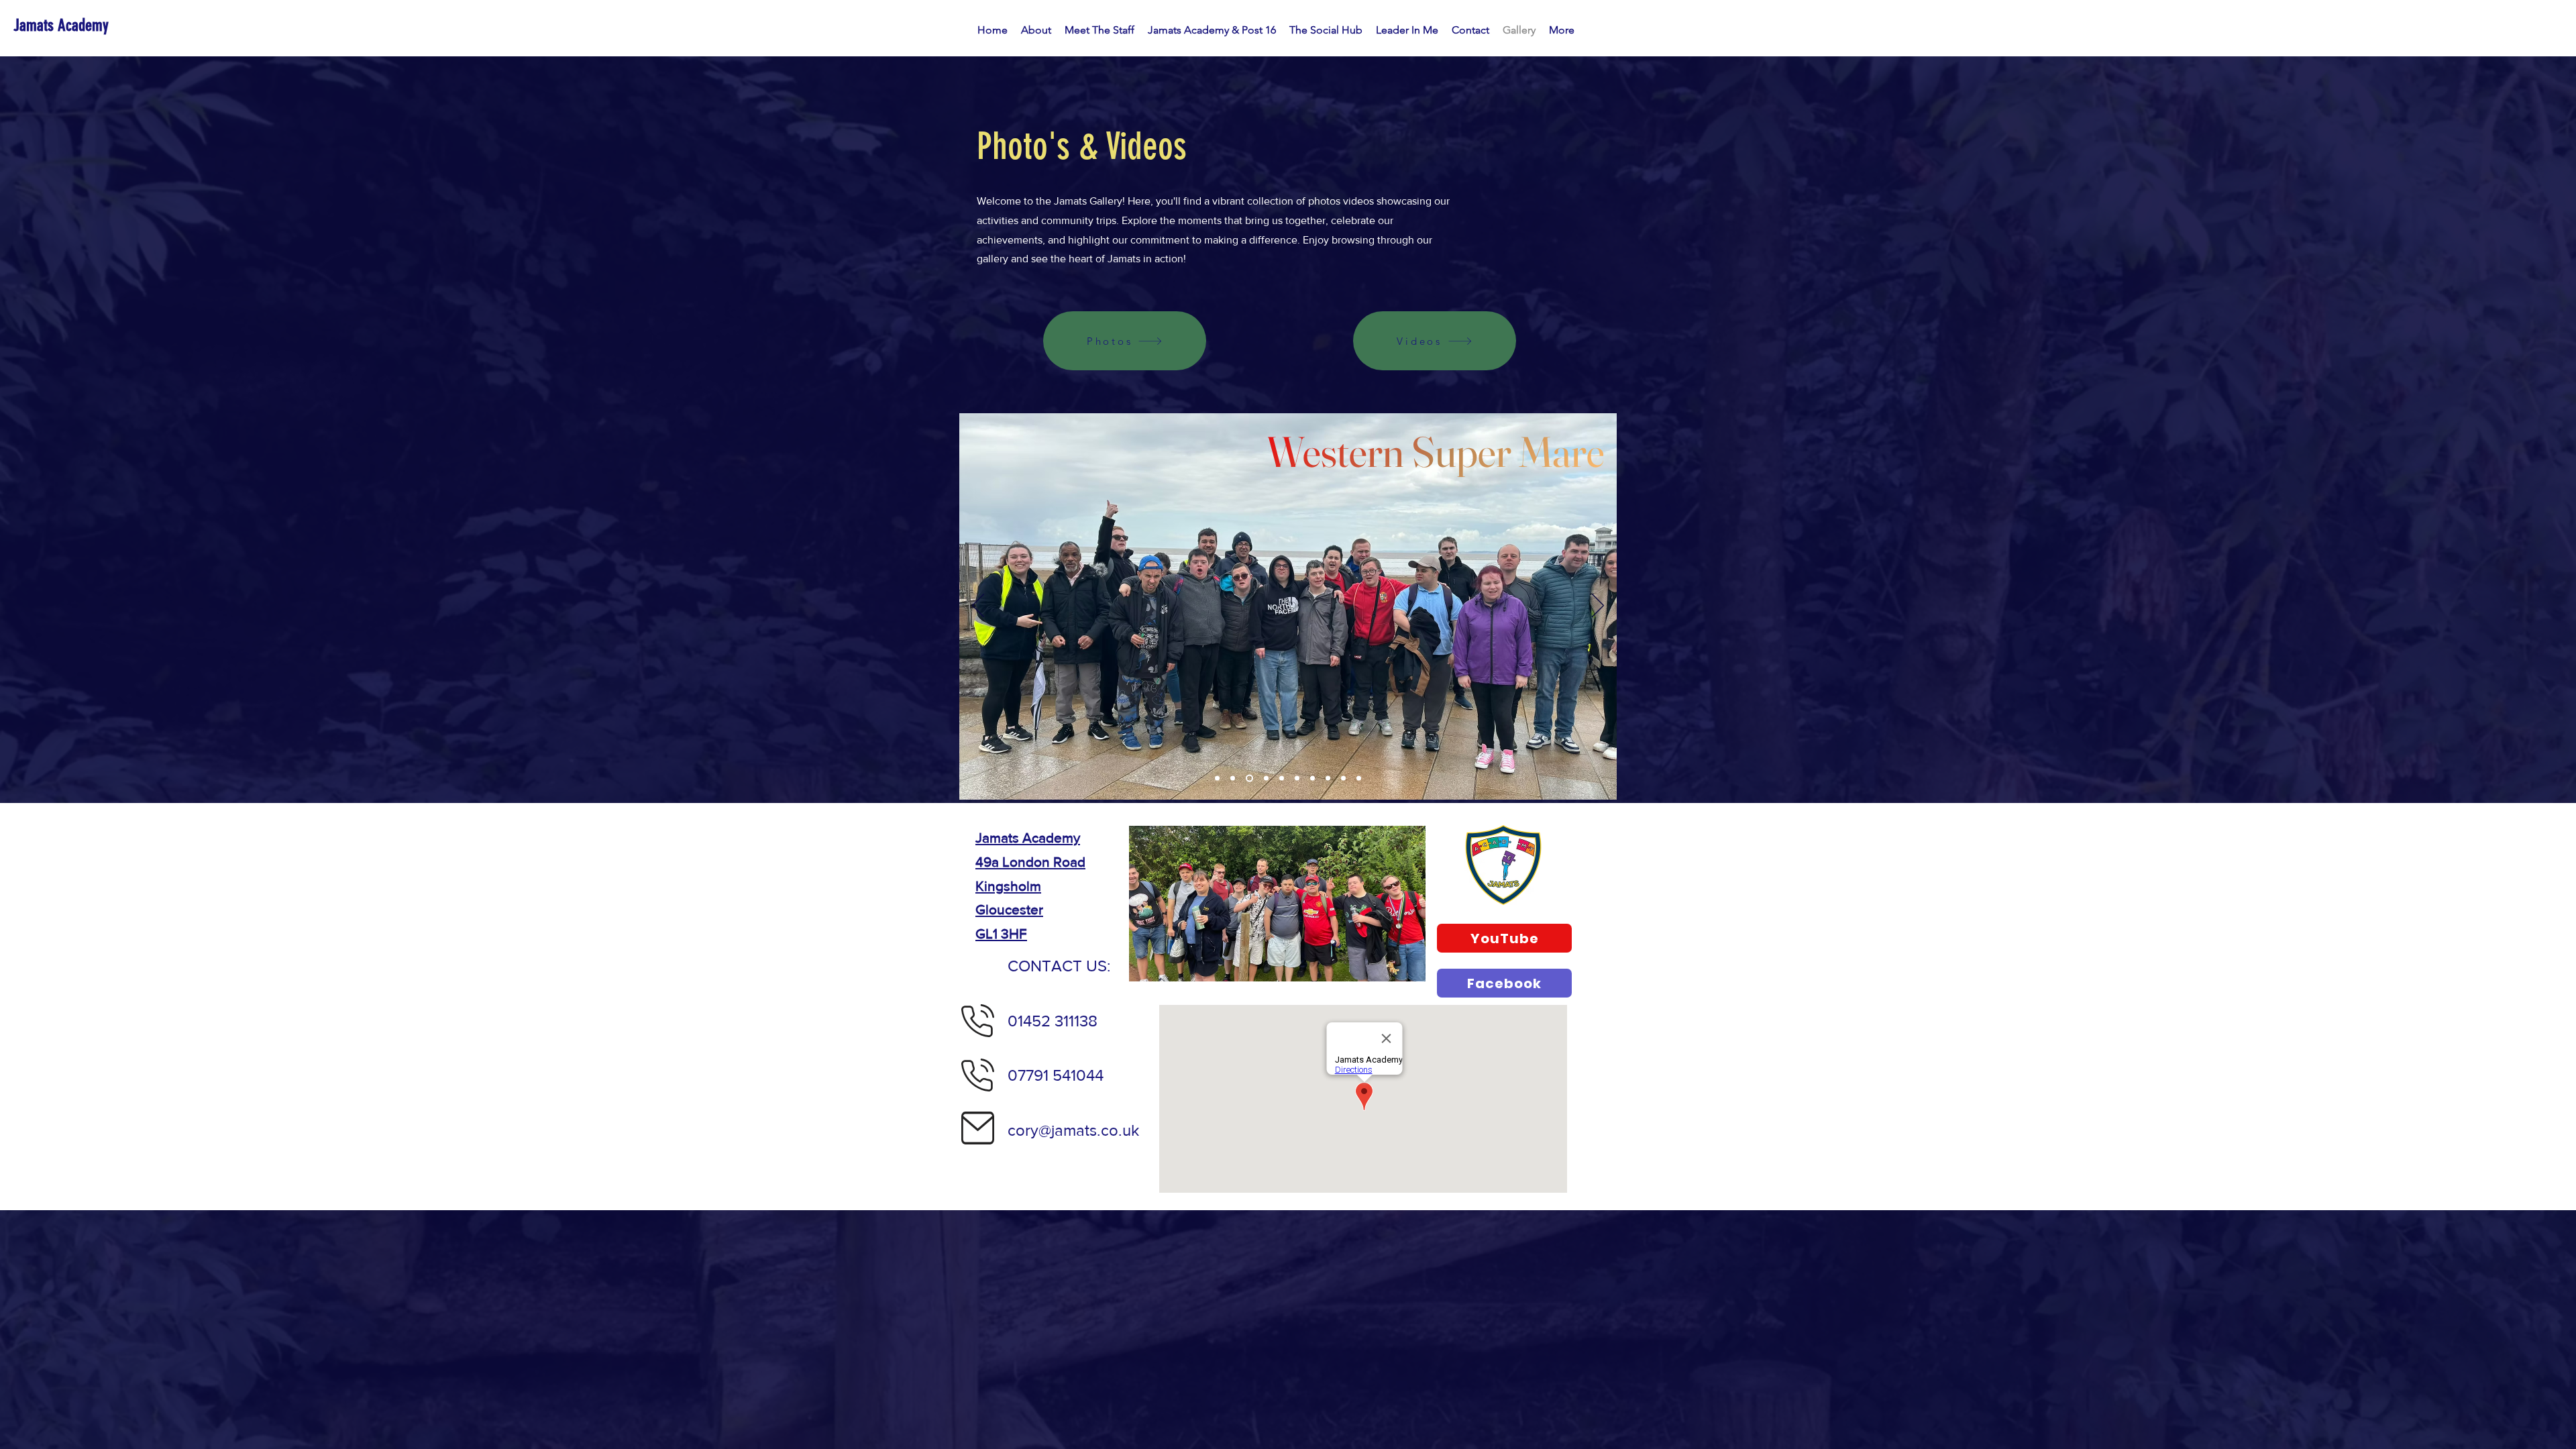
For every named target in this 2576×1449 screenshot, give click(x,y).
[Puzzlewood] (1282, 779)
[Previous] (978, 606)
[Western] (1248, 779)
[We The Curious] (1328, 779)
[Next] (1598, 606)
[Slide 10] (1359, 779)
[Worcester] (1265, 779)
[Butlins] (1312, 779)
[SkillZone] (1343, 779)
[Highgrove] (1217, 779)
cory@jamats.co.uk (1073, 1130)
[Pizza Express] (1297, 779)
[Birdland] (1233, 779)
